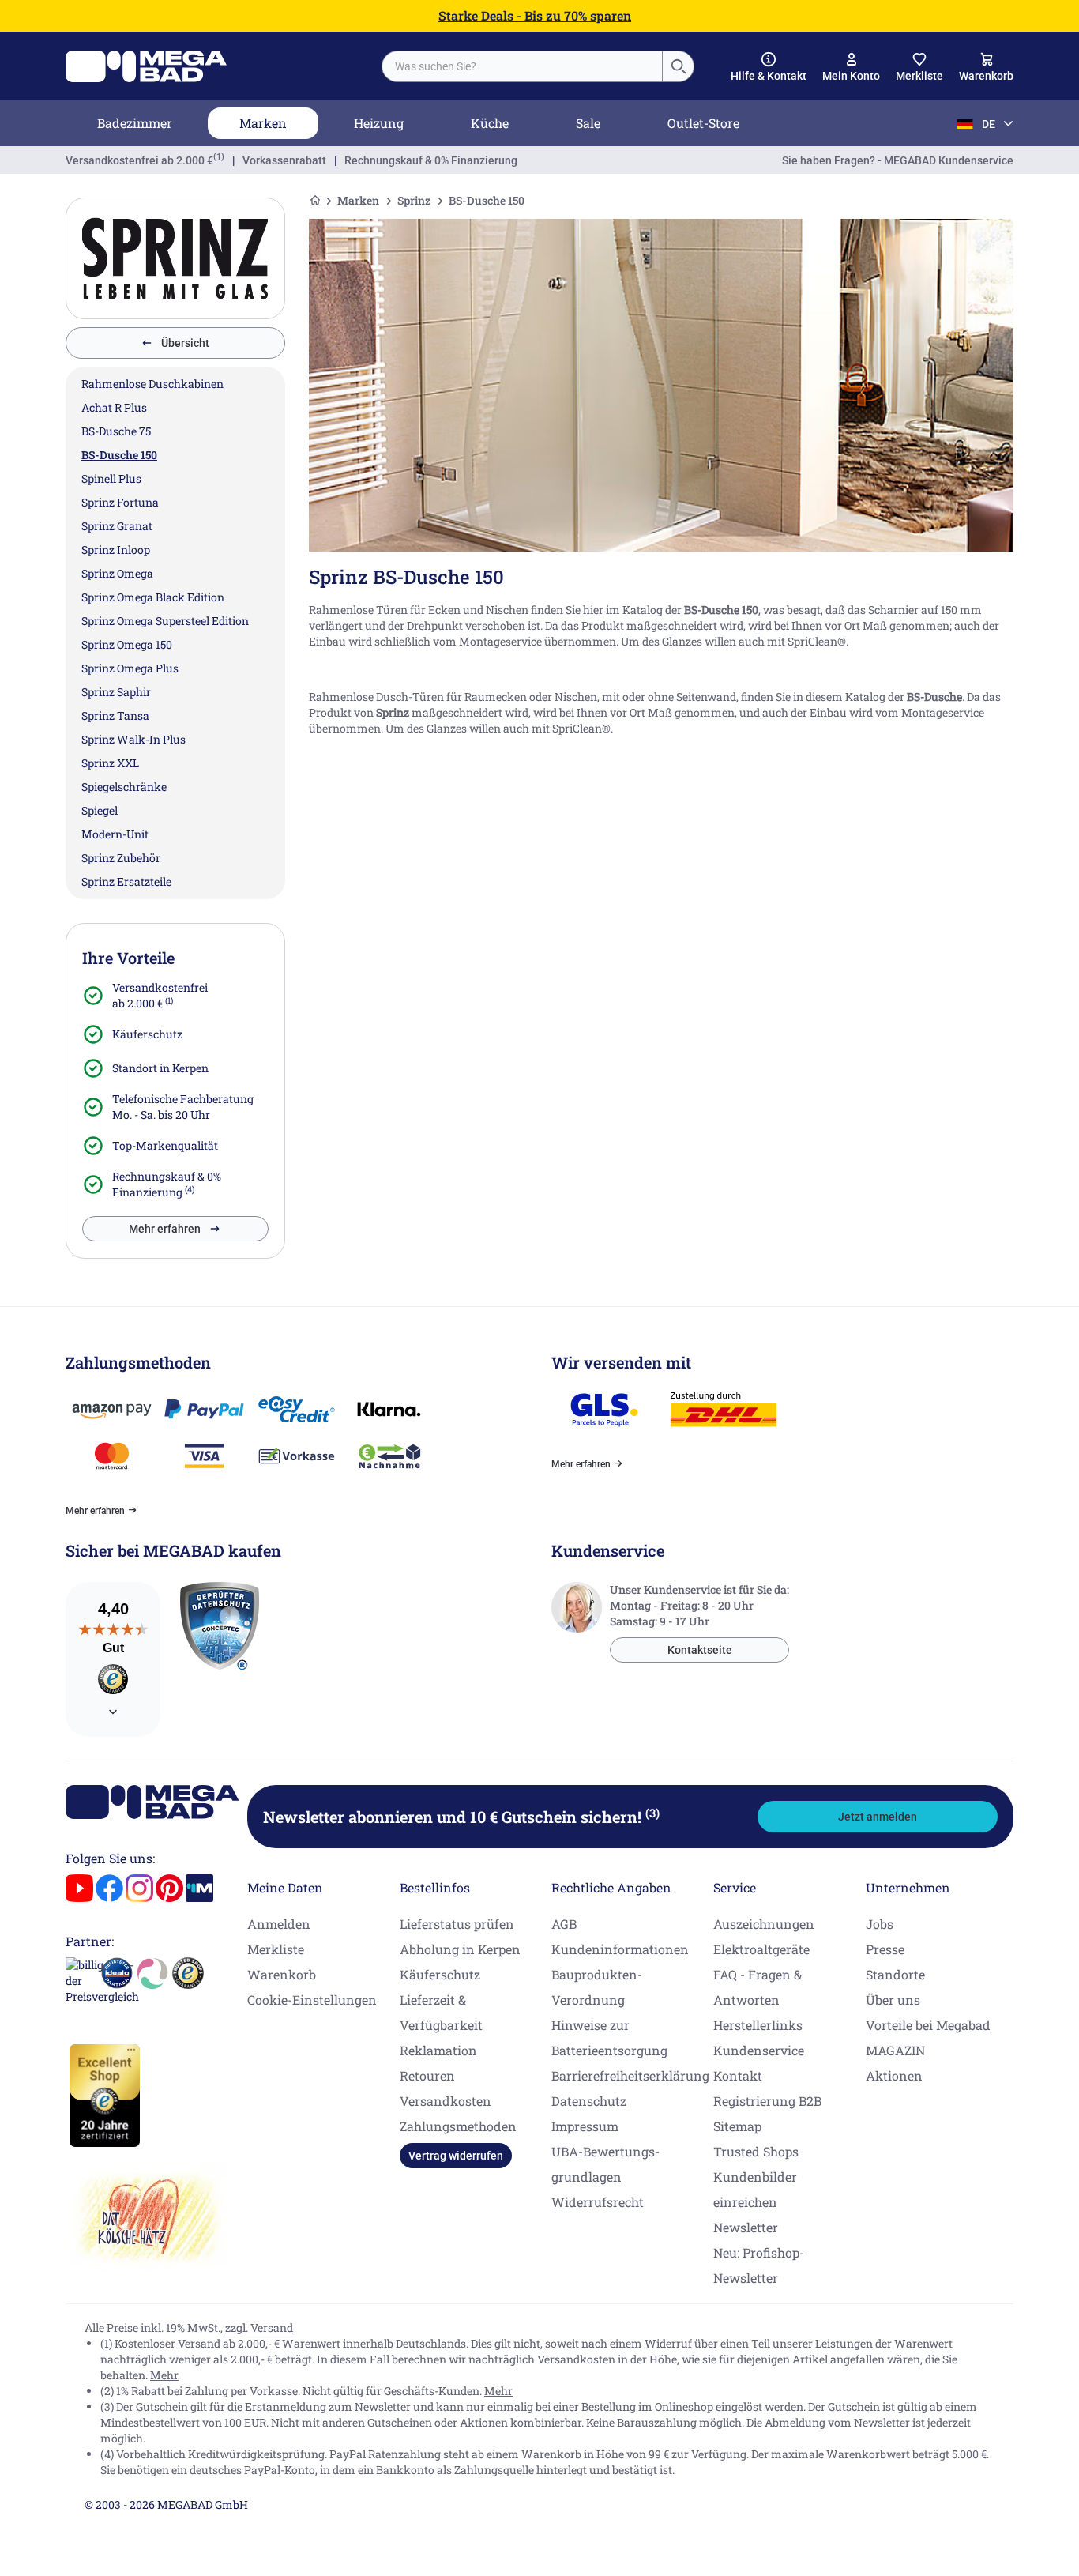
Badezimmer (135, 123)
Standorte (895, 1974)
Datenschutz (589, 2101)
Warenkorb (282, 1974)
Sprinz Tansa (115, 716)
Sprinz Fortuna (120, 502)
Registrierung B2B (767, 2101)
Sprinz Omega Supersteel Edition (165, 621)
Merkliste (276, 1949)
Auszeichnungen (764, 1924)
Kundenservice (759, 2050)
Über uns (893, 2000)
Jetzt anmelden (878, 1817)
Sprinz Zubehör (121, 858)
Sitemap (737, 2126)
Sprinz (414, 200)
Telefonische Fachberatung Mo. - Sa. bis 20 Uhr (183, 1107)
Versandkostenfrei (139, 160)
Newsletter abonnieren (461, 1817)
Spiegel (100, 810)
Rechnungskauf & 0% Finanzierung (431, 160)
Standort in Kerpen (160, 1068)
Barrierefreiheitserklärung (630, 2075)
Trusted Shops (756, 2151)
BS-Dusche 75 (116, 431)
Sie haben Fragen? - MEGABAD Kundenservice (898, 160)
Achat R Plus (114, 407)
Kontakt (738, 2075)
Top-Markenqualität (165, 1145)
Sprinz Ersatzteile (126, 881)
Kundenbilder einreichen (755, 2189)
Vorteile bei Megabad (928, 2025)
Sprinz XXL (110, 763)
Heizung (379, 123)
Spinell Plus (111, 478)
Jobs (880, 1924)
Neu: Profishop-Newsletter (759, 2265)
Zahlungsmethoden (458, 2126)
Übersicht (185, 343)
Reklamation (438, 2050)
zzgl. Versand (259, 2327)
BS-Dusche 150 (119, 455)
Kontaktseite (700, 1650)
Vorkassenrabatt (284, 160)
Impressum (585, 2126)
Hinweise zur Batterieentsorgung (609, 2037)
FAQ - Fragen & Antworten (758, 1987)
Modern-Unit (115, 834)
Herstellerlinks (758, 2025)
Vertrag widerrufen (456, 2156)
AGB (564, 1924)
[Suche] (678, 66)
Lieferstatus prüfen (457, 1924)
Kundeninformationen (620, 1949)
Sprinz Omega (117, 573)
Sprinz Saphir (116, 692)
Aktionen (894, 2075)
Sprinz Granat (117, 526)
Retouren (427, 2075)
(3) (652, 1813)
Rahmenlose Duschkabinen (152, 384)
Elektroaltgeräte (761, 1949)
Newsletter (746, 2227)
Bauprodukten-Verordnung (597, 1987)
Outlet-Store (703, 123)
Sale (588, 123)
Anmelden (279, 1924)
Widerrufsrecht (598, 2202)
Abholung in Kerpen (460, 1949)
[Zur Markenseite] (175, 258)
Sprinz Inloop (116, 550)
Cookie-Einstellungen (312, 2000)
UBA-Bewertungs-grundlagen (605, 2164)
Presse (885, 1949)
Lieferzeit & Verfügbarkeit (441, 2012)
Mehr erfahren (165, 1229)
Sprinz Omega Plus (130, 668)
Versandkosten (446, 2101)
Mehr (164, 2375)
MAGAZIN (895, 2050)
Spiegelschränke (124, 787)
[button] (769, 67)
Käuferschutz (147, 1034)
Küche (490, 123)
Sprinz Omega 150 (127, 644)
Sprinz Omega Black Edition (153, 597)
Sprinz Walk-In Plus (133, 739)
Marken (263, 123)
